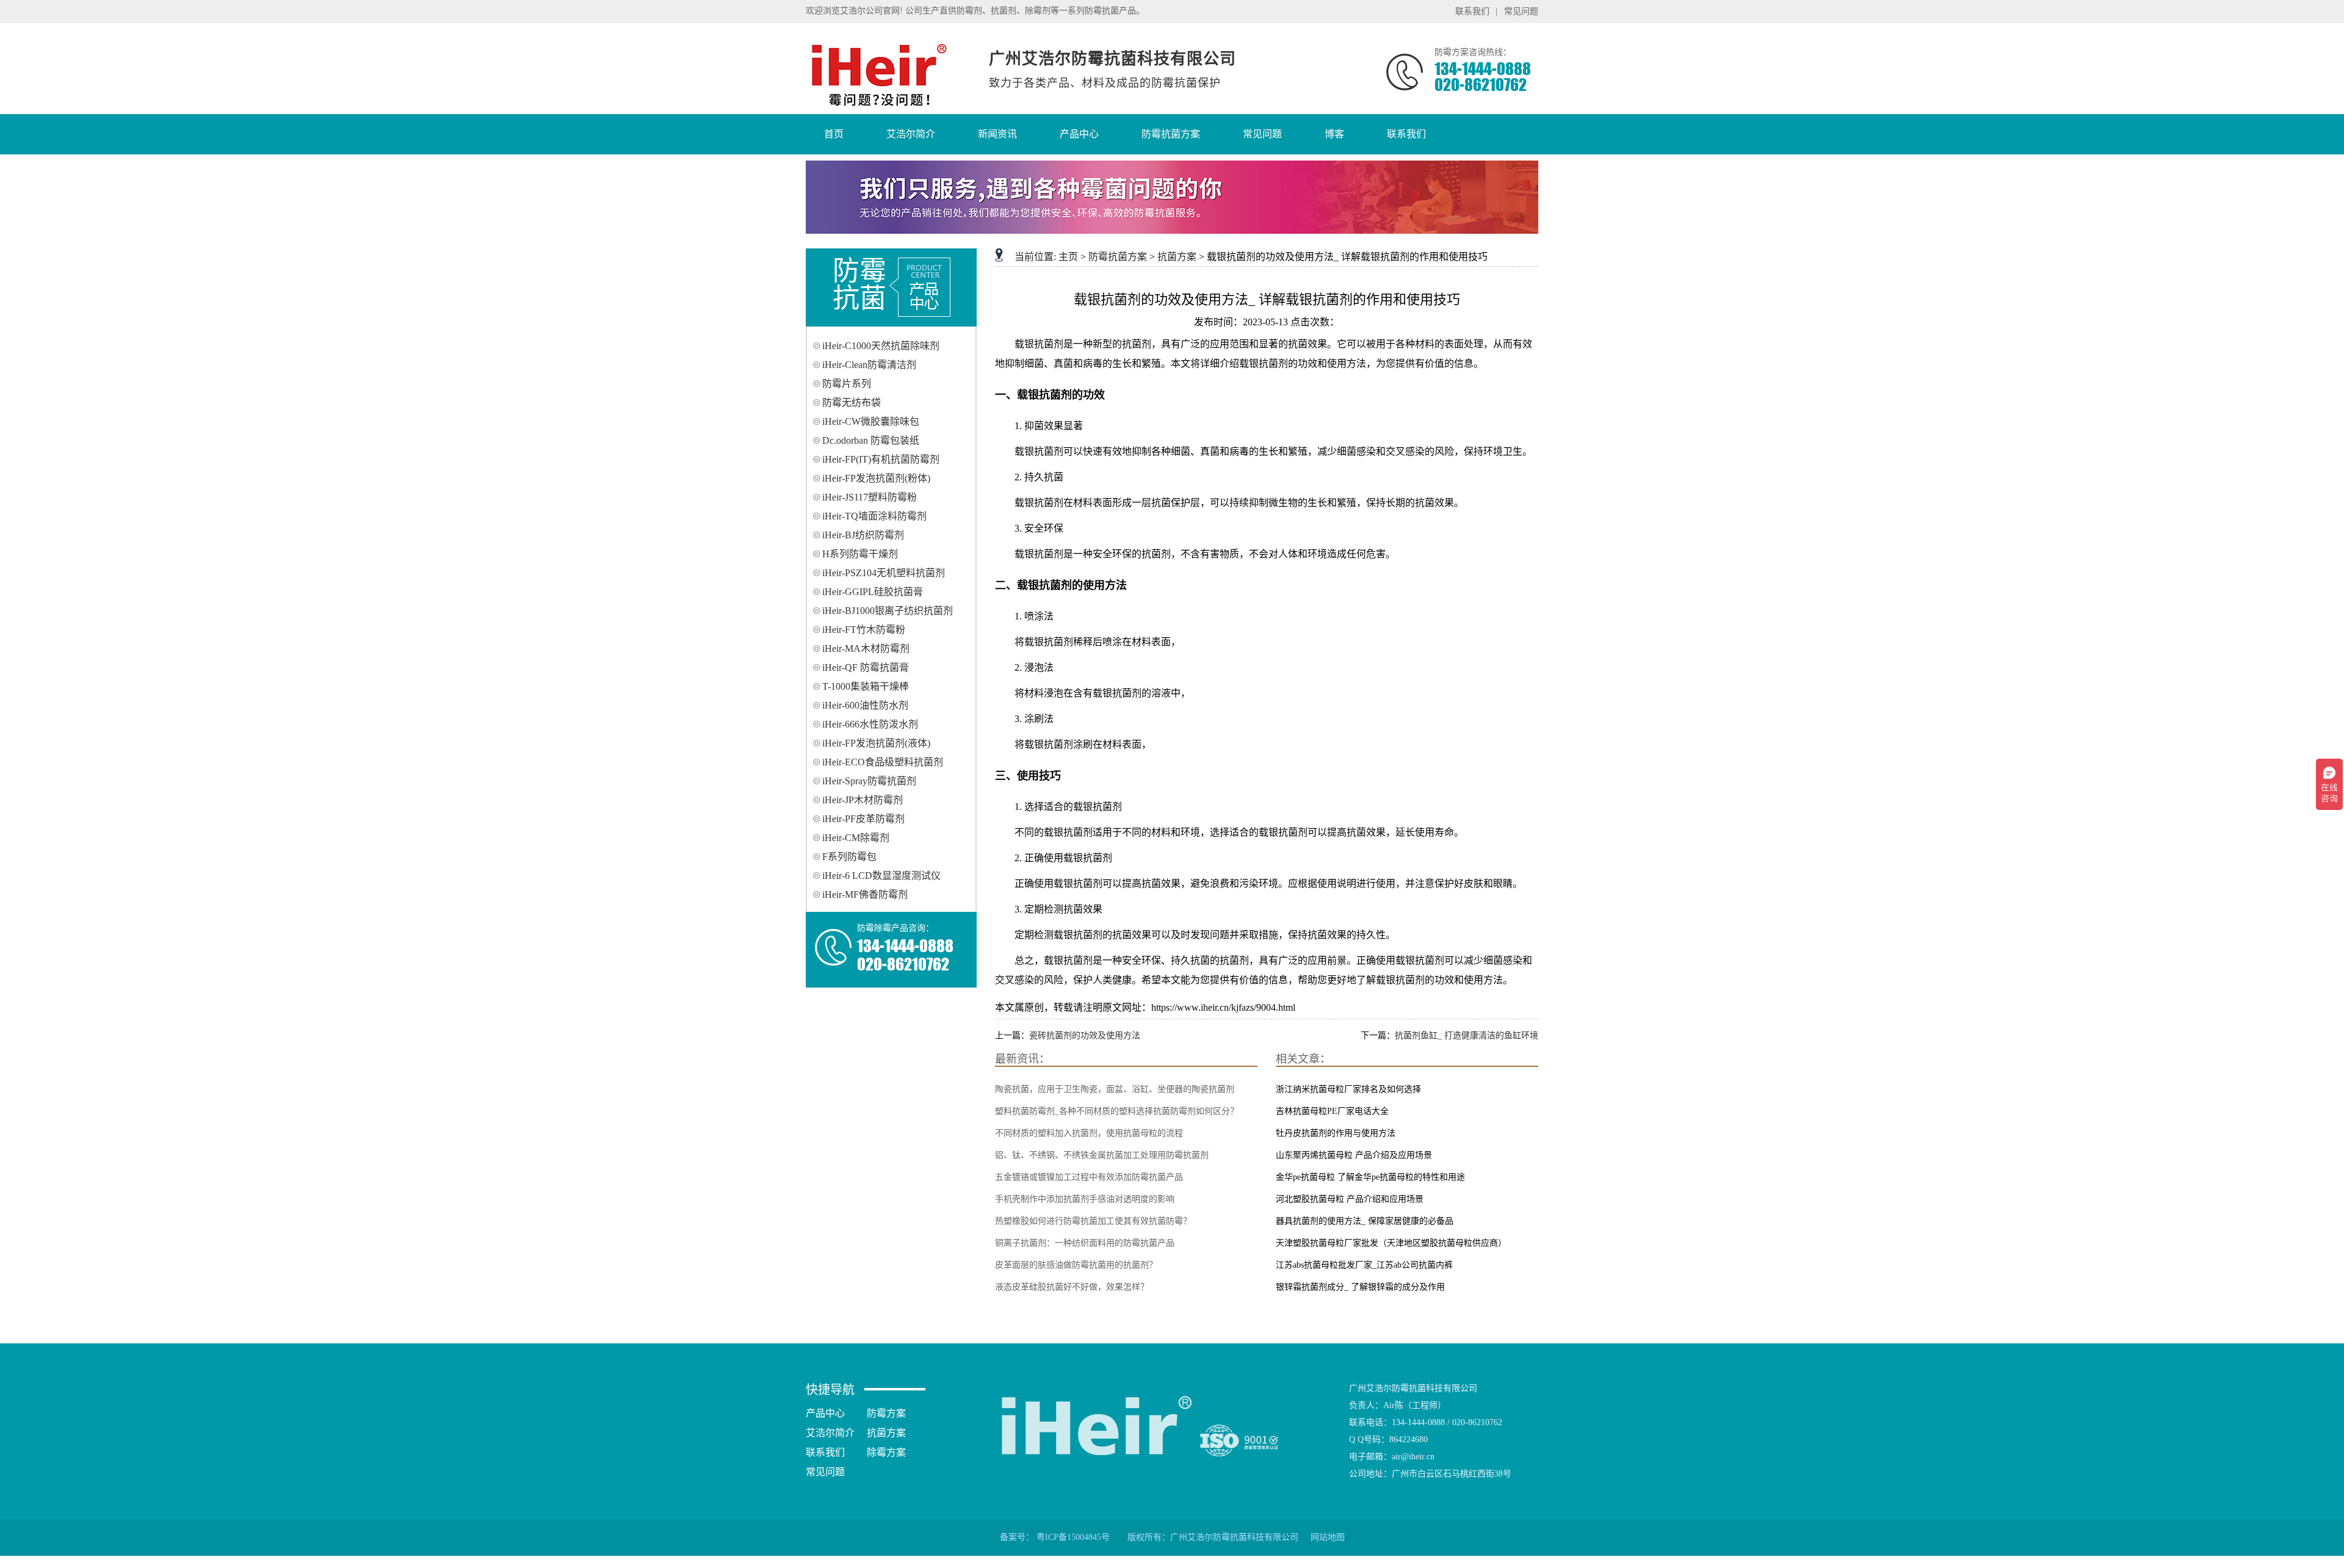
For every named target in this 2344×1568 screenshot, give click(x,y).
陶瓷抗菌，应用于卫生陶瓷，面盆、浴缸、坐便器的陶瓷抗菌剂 (1115, 1089)
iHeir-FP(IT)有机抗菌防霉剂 (881, 459)
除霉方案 (886, 1452)
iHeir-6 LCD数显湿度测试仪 (881, 876)
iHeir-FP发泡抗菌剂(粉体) (876, 478)
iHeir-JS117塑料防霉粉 (870, 497)
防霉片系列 (847, 384)
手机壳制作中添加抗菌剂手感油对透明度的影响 (1085, 1199)
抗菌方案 (1177, 257)
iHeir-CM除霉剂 (856, 838)
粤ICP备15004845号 (1073, 1537)
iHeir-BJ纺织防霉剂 (863, 535)
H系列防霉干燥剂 (860, 554)
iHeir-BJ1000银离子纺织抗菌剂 (888, 611)
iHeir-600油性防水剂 (865, 705)
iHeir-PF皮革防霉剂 (863, 819)
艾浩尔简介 (830, 1433)
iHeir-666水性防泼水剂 (870, 724)
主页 (1068, 257)
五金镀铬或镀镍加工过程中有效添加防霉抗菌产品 (1089, 1177)
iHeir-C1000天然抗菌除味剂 (881, 346)
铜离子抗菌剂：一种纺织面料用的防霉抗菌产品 (1085, 1243)
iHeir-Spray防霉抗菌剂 (869, 781)
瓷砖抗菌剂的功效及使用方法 (1085, 1035)
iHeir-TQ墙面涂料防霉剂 (874, 516)
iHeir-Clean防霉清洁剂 (869, 365)
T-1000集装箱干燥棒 (866, 686)
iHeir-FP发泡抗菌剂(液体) (876, 743)
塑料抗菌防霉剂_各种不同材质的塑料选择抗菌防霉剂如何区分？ (1117, 1111)
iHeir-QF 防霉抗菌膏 (866, 667)
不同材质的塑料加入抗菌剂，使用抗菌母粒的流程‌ (1089, 1133)
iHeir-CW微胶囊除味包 (871, 421)
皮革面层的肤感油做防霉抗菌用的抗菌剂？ (1076, 1265)
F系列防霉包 (849, 857)
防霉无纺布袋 (852, 403)
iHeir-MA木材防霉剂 (866, 649)
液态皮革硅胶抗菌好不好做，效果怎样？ (1072, 1287)
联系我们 (1472, 11)
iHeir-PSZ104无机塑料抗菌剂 (884, 573)
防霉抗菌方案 (1118, 257)
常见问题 (1521, 11)
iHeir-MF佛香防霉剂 (865, 894)
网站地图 (1328, 1537)
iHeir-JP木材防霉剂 (863, 800)
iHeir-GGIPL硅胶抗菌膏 (873, 592)
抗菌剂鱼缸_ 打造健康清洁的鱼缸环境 (1467, 1035)
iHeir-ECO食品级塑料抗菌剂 (883, 762)
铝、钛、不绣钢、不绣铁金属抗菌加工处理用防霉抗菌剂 (1102, 1155)
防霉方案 (886, 1413)
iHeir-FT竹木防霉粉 (864, 630)
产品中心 (825, 1413)
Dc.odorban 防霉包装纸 (871, 440)
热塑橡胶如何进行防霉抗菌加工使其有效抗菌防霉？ (1093, 1221)
